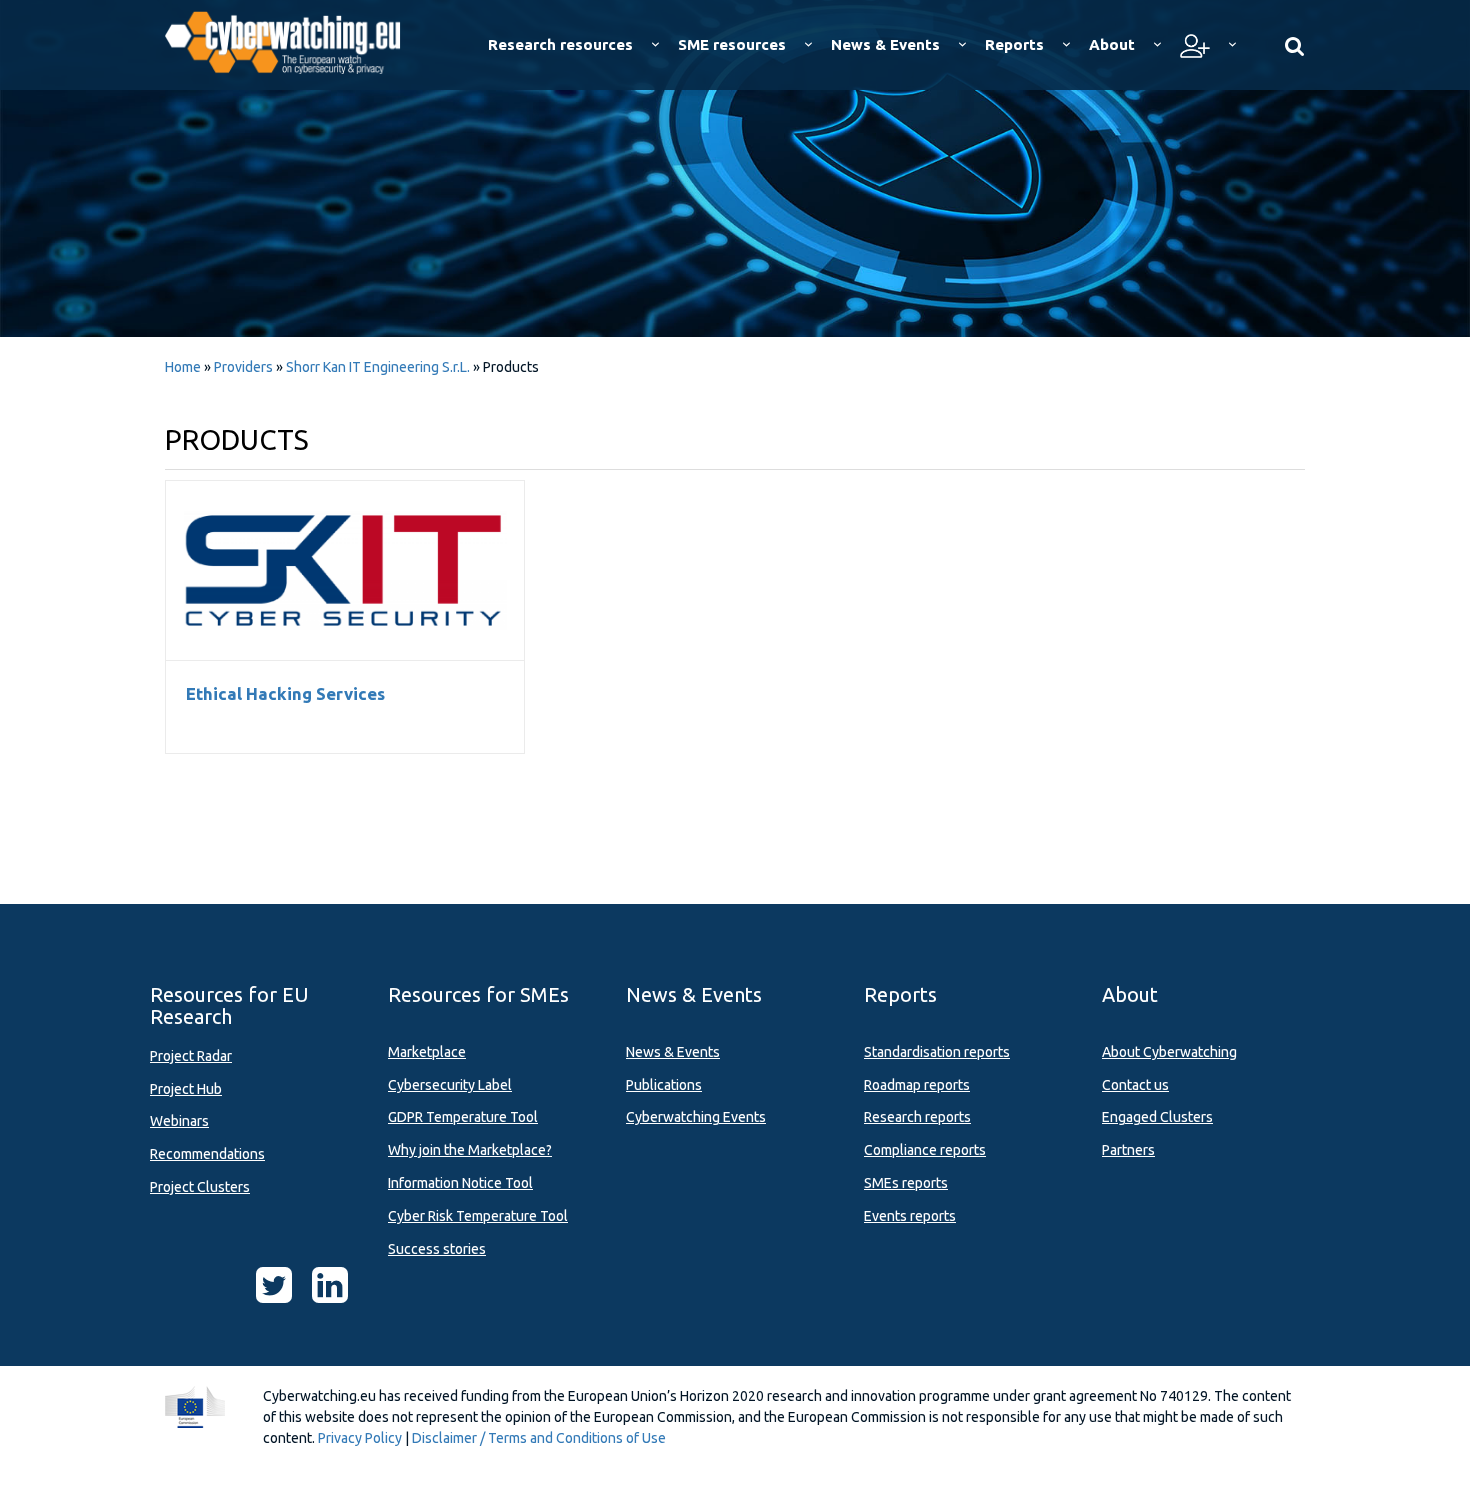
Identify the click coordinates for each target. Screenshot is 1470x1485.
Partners (1128, 1150)
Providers (243, 367)
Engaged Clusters (1157, 1117)
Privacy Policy (360, 1438)
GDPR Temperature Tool (463, 1117)
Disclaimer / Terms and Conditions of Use (539, 1438)
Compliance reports (925, 1150)
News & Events (673, 1052)
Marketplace (427, 1052)
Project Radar (191, 1056)
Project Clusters (200, 1187)
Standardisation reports (937, 1052)
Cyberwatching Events (696, 1117)
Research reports (917, 1117)
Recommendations (207, 1154)
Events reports (910, 1216)
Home (183, 367)
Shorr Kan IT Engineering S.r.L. (379, 367)
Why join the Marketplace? (470, 1150)
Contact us (1135, 1085)
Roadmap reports (917, 1085)
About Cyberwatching (1169, 1052)
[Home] (296, 40)
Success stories (437, 1249)
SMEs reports (906, 1183)
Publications (664, 1085)
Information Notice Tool (460, 1183)
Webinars (179, 1121)
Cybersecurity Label (450, 1085)
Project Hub (186, 1089)
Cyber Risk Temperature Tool (478, 1216)
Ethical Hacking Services (345, 570)
